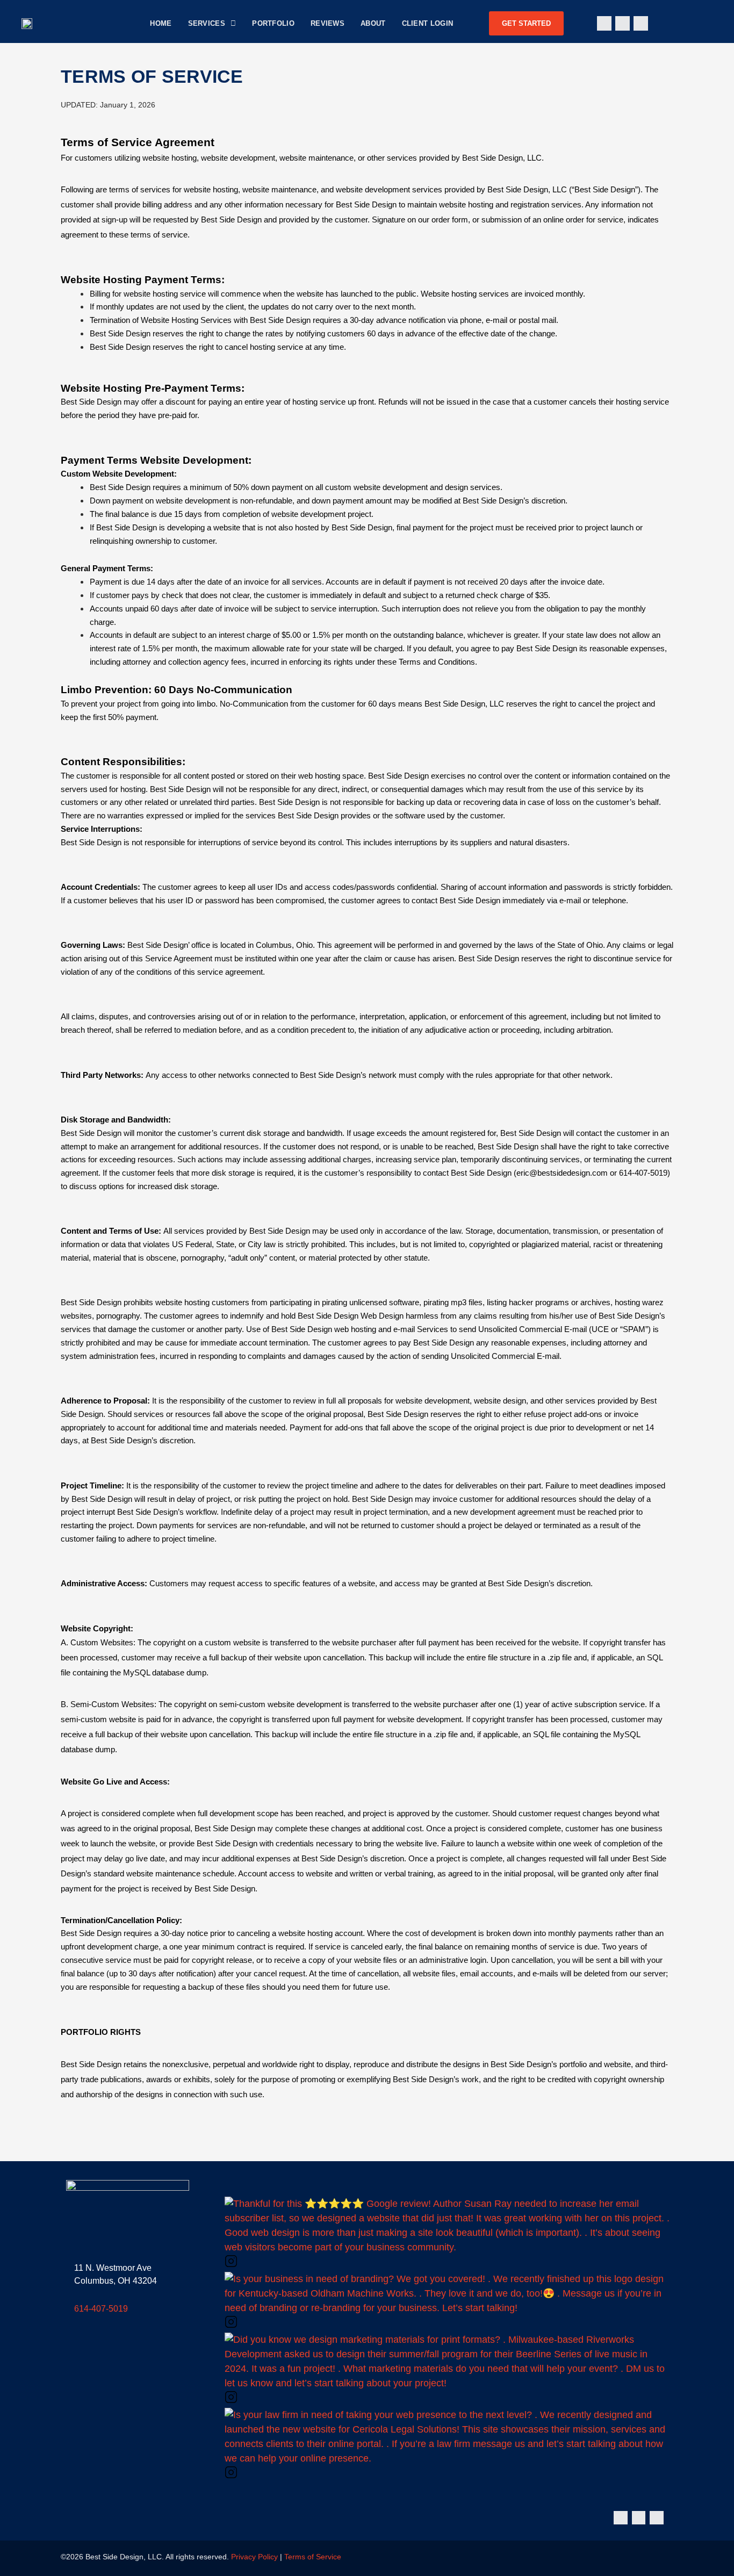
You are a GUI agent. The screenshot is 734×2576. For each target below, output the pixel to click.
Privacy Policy (254, 2557)
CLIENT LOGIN (428, 23)
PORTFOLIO (273, 23)
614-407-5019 (101, 2309)
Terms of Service (313, 2557)
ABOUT (373, 23)
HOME (161, 23)
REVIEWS (328, 23)
